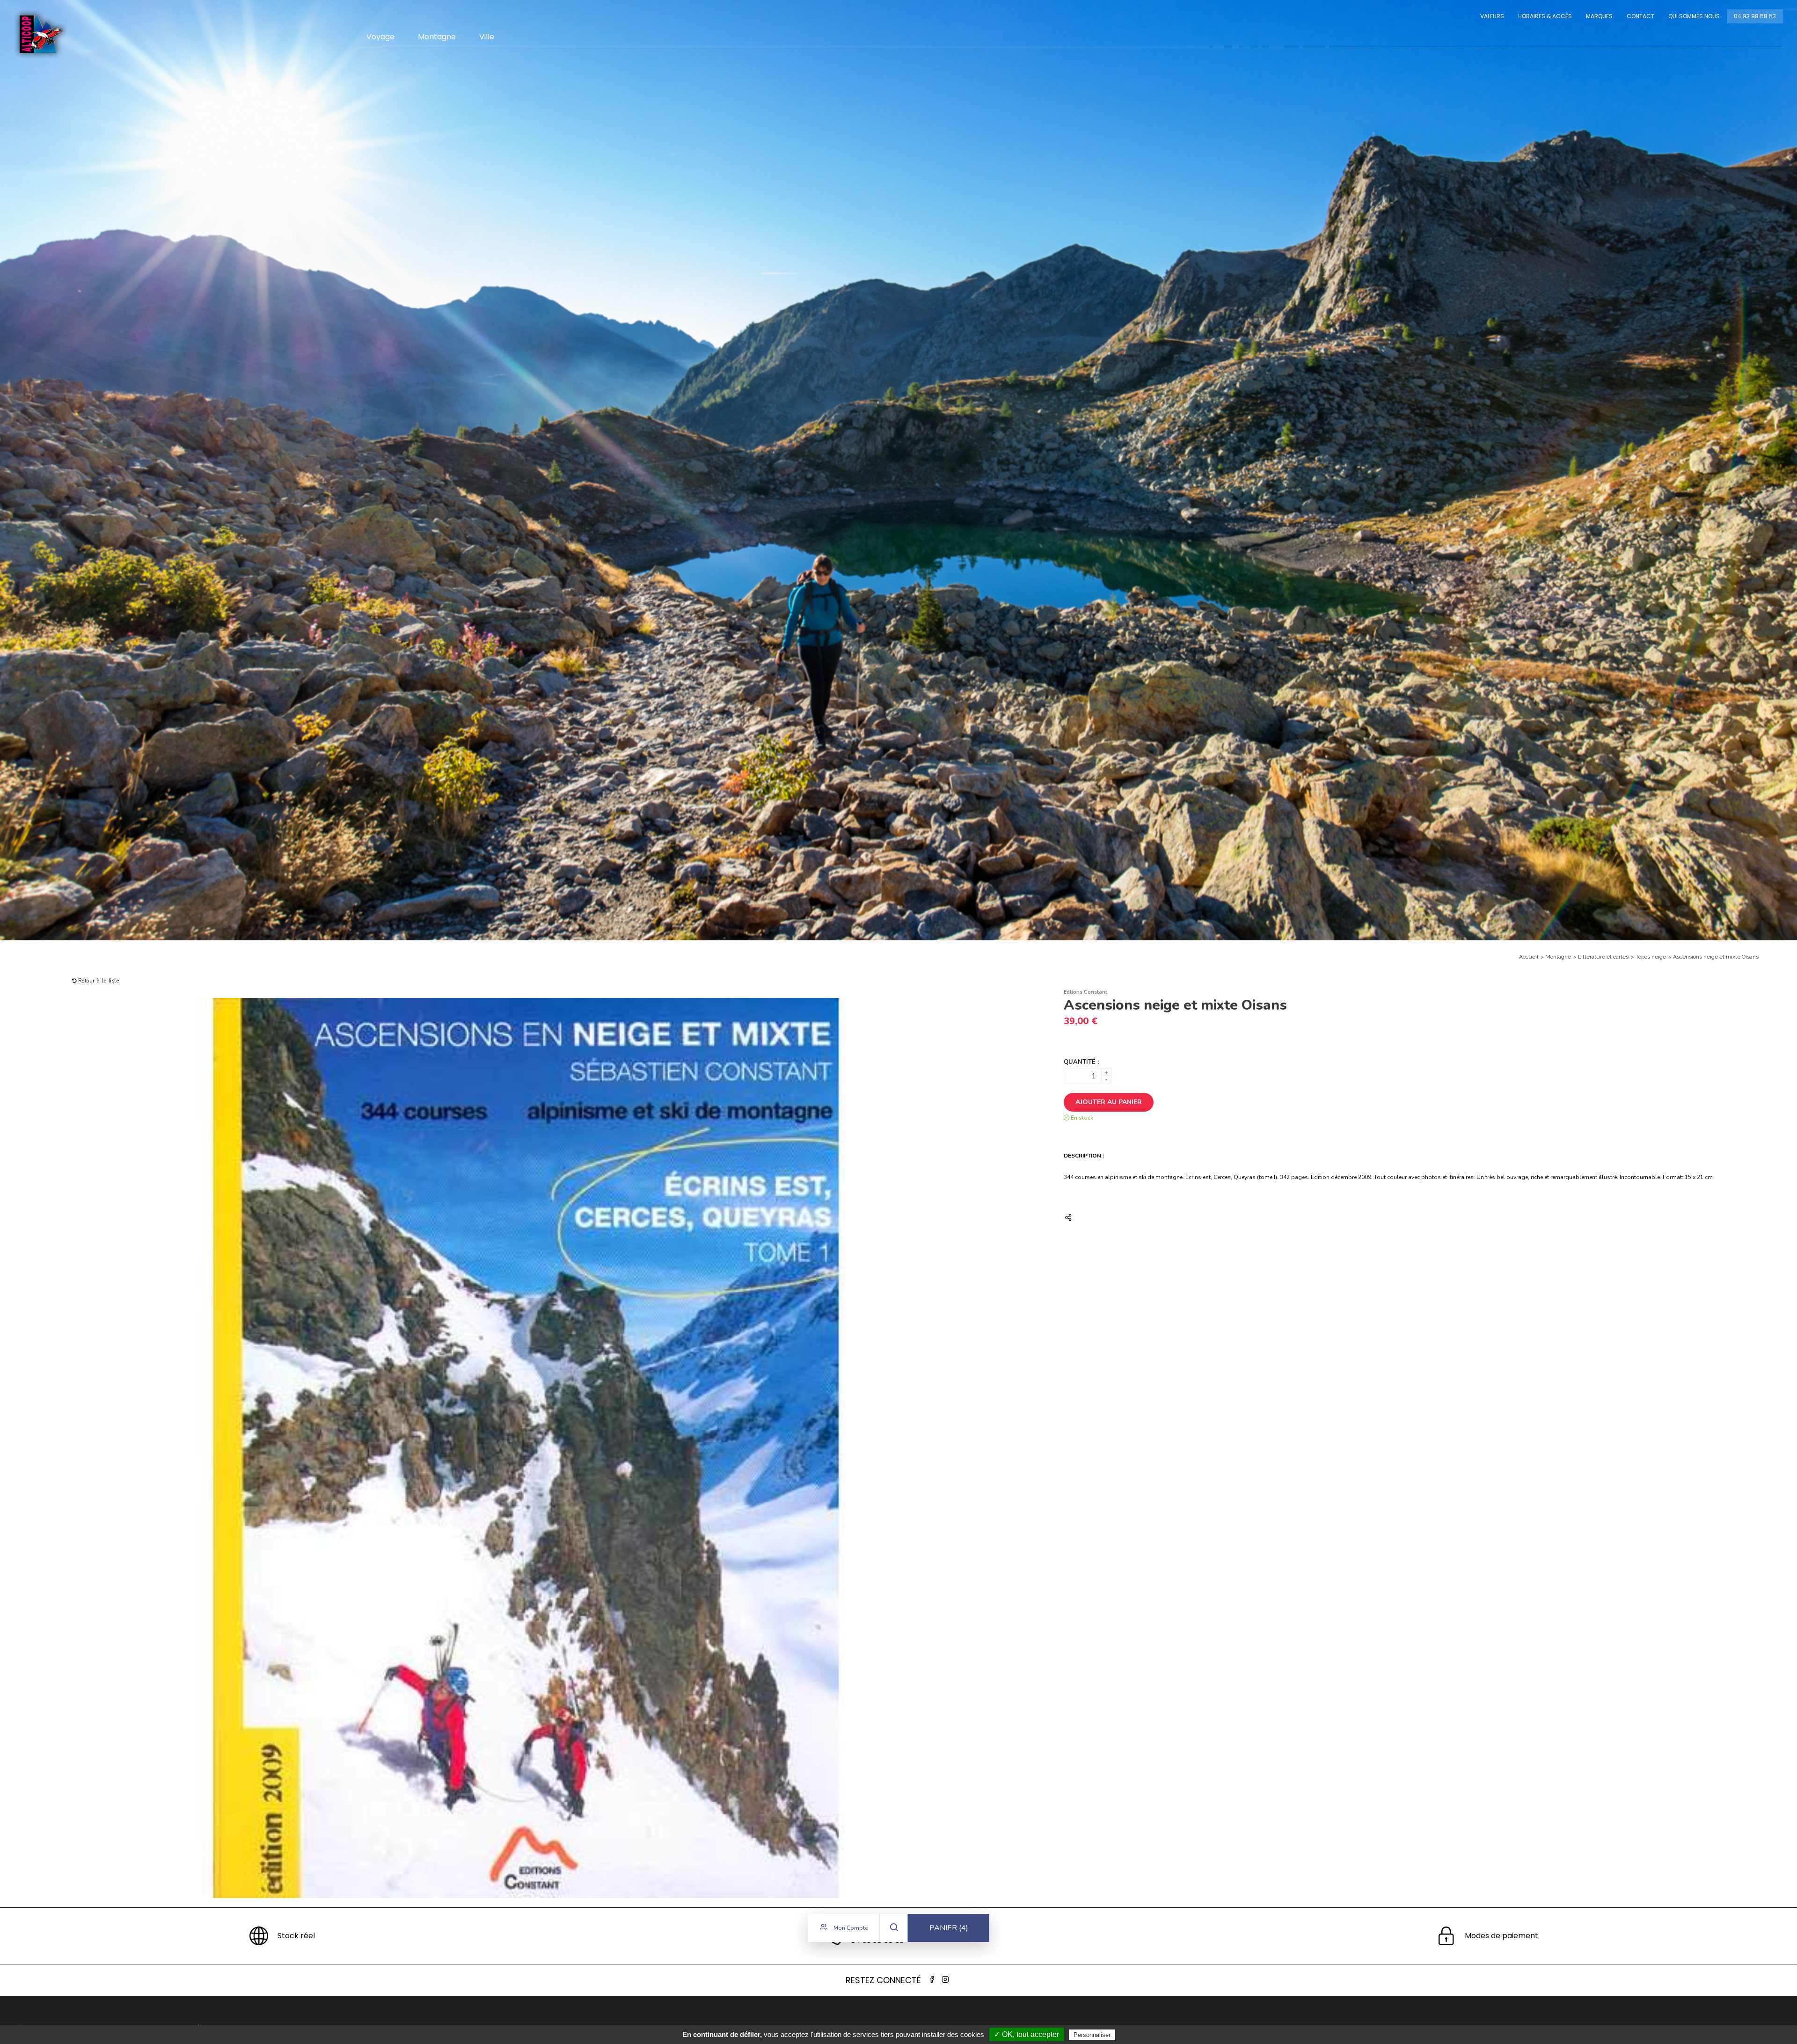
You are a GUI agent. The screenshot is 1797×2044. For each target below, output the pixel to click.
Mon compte (850, 1928)
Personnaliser (1092, 2035)
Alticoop (41, 34)
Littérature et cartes (1603, 957)
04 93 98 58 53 (1755, 16)
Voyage (380, 37)
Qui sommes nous (1694, 16)
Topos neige (1651, 957)
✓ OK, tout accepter (1026, 2034)
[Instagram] (945, 1980)
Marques (1599, 16)
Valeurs (1492, 16)
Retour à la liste (98, 981)
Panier (949, 1928)
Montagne (437, 37)
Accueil (1529, 957)
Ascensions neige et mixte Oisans (1716, 957)
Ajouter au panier (1109, 1102)
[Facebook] (932, 1980)
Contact (1640, 16)
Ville (487, 37)
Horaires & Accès (1545, 16)
